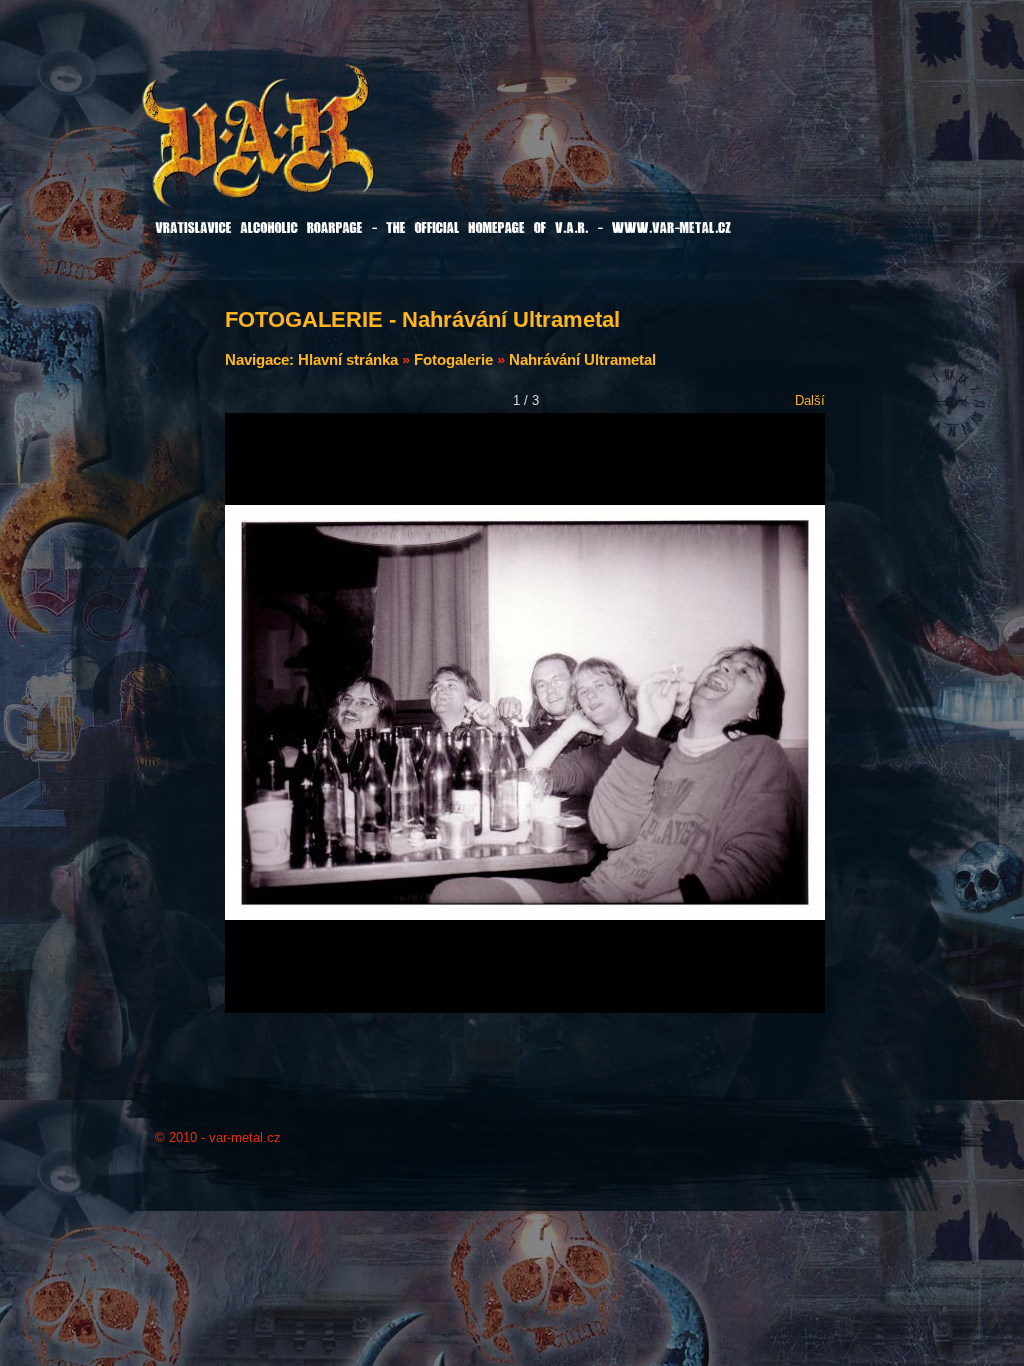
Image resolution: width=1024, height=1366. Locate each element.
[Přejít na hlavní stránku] (309, 149)
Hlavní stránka (348, 359)
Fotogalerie (453, 359)
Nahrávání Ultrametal (582, 359)
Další (810, 400)
